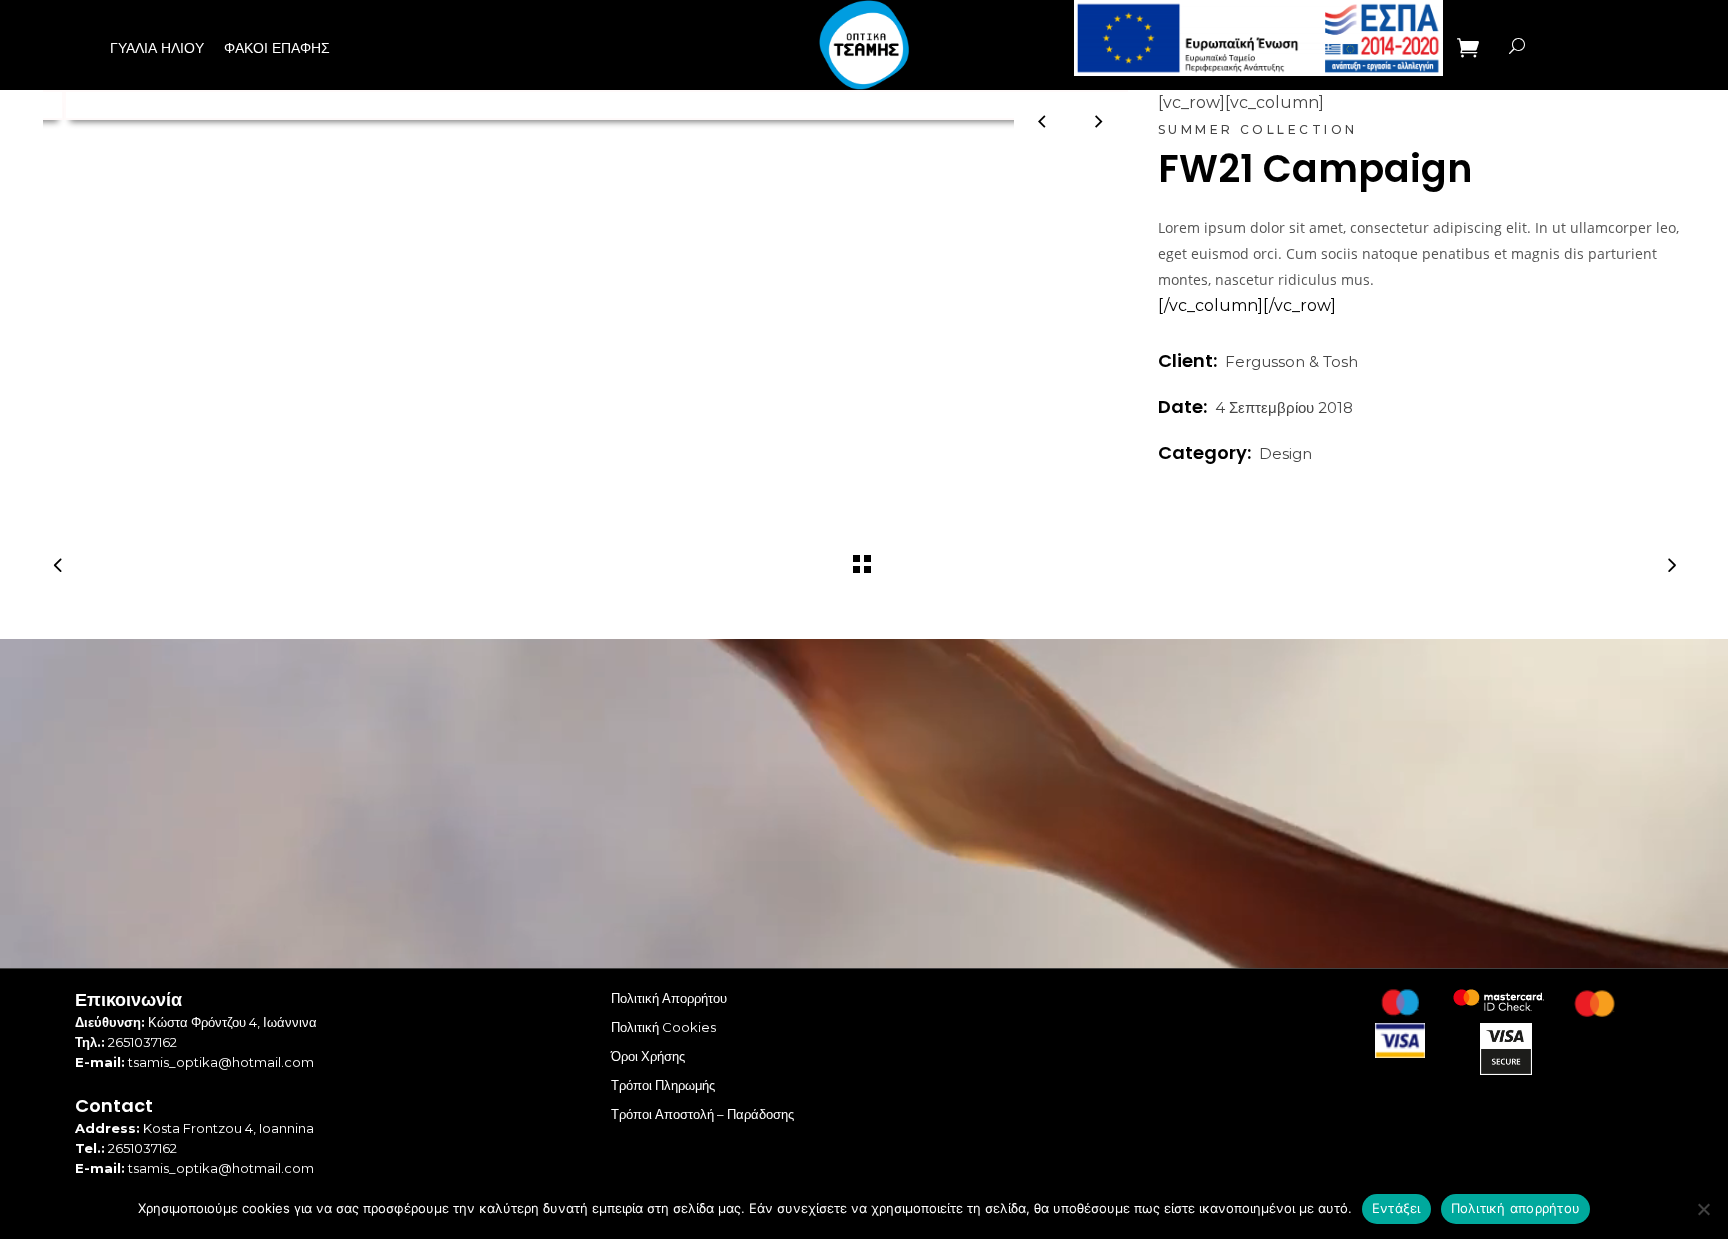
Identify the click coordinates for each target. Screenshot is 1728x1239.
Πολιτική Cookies (663, 1027)
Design (1285, 453)
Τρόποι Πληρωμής (663, 1085)
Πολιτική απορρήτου (1516, 1208)
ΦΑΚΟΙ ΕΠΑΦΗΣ (277, 48)
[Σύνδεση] (1561, 45)
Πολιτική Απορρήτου (669, 998)
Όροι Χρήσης (648, 1056)
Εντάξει (1396, 1208)
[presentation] (1042, 121)
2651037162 (142, 1042)
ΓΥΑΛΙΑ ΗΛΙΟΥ (157, 48)
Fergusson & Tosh (1291, 361)
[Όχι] (1703, 1209)
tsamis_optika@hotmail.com (221, 1062)
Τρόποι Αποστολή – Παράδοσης (702, 1114)
